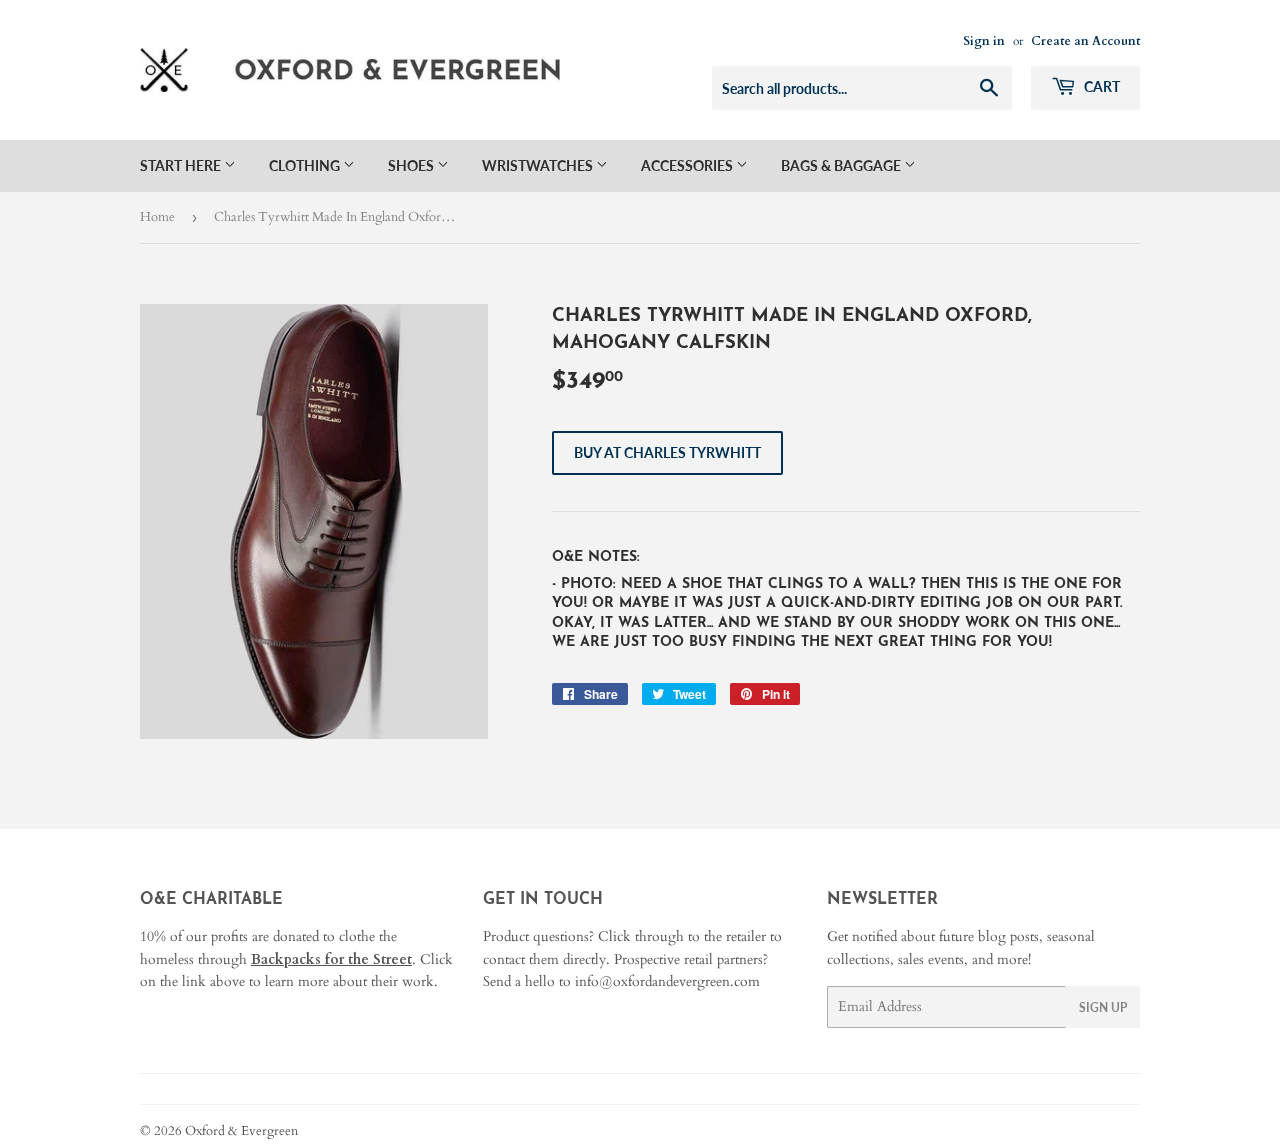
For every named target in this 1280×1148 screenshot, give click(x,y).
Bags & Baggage (842, 165)
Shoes (412, 165)
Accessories (688, 165)
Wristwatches (539, 165)
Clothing (306, 165)
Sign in (984, 41)
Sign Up (1103, 1007)
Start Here (182, 165)
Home (157, 217)
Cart (1100, 86)
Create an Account (1085, 41)
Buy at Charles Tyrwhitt (667, 452)
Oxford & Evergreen (241, 1131)
